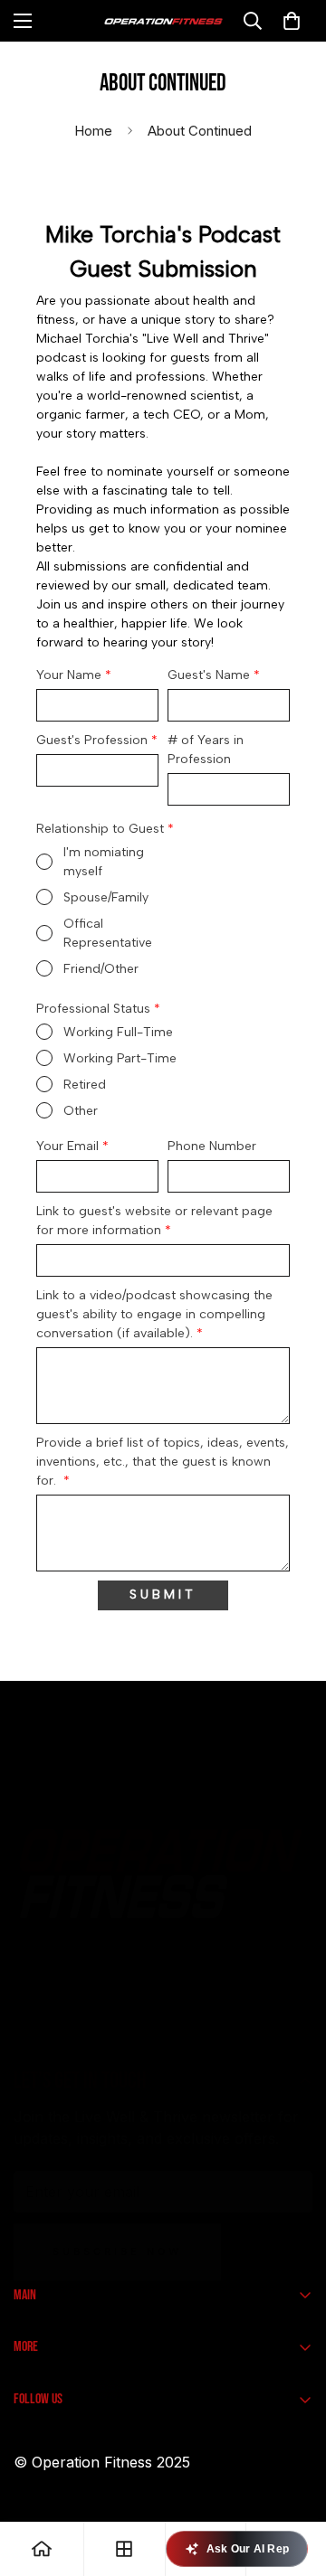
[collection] (124, 2549)
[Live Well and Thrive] (163, 21)
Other (81, 1111)
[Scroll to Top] (293, 2480)
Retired (85, 1085)
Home (93, 131)
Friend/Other (101, 969)
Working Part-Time (120, 1058)
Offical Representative (108, 933)
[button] (292, 21)
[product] (42, 2549)
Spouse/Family (106, 897)
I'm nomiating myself (104, 862)
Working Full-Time (118, 1032)
